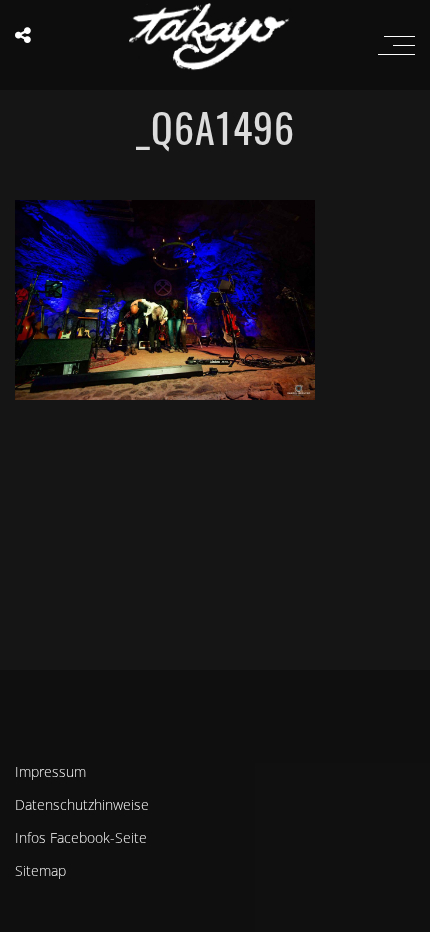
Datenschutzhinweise (82, 804)
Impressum (50, 771)
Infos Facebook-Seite (81, 837)
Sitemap (40, 870)
